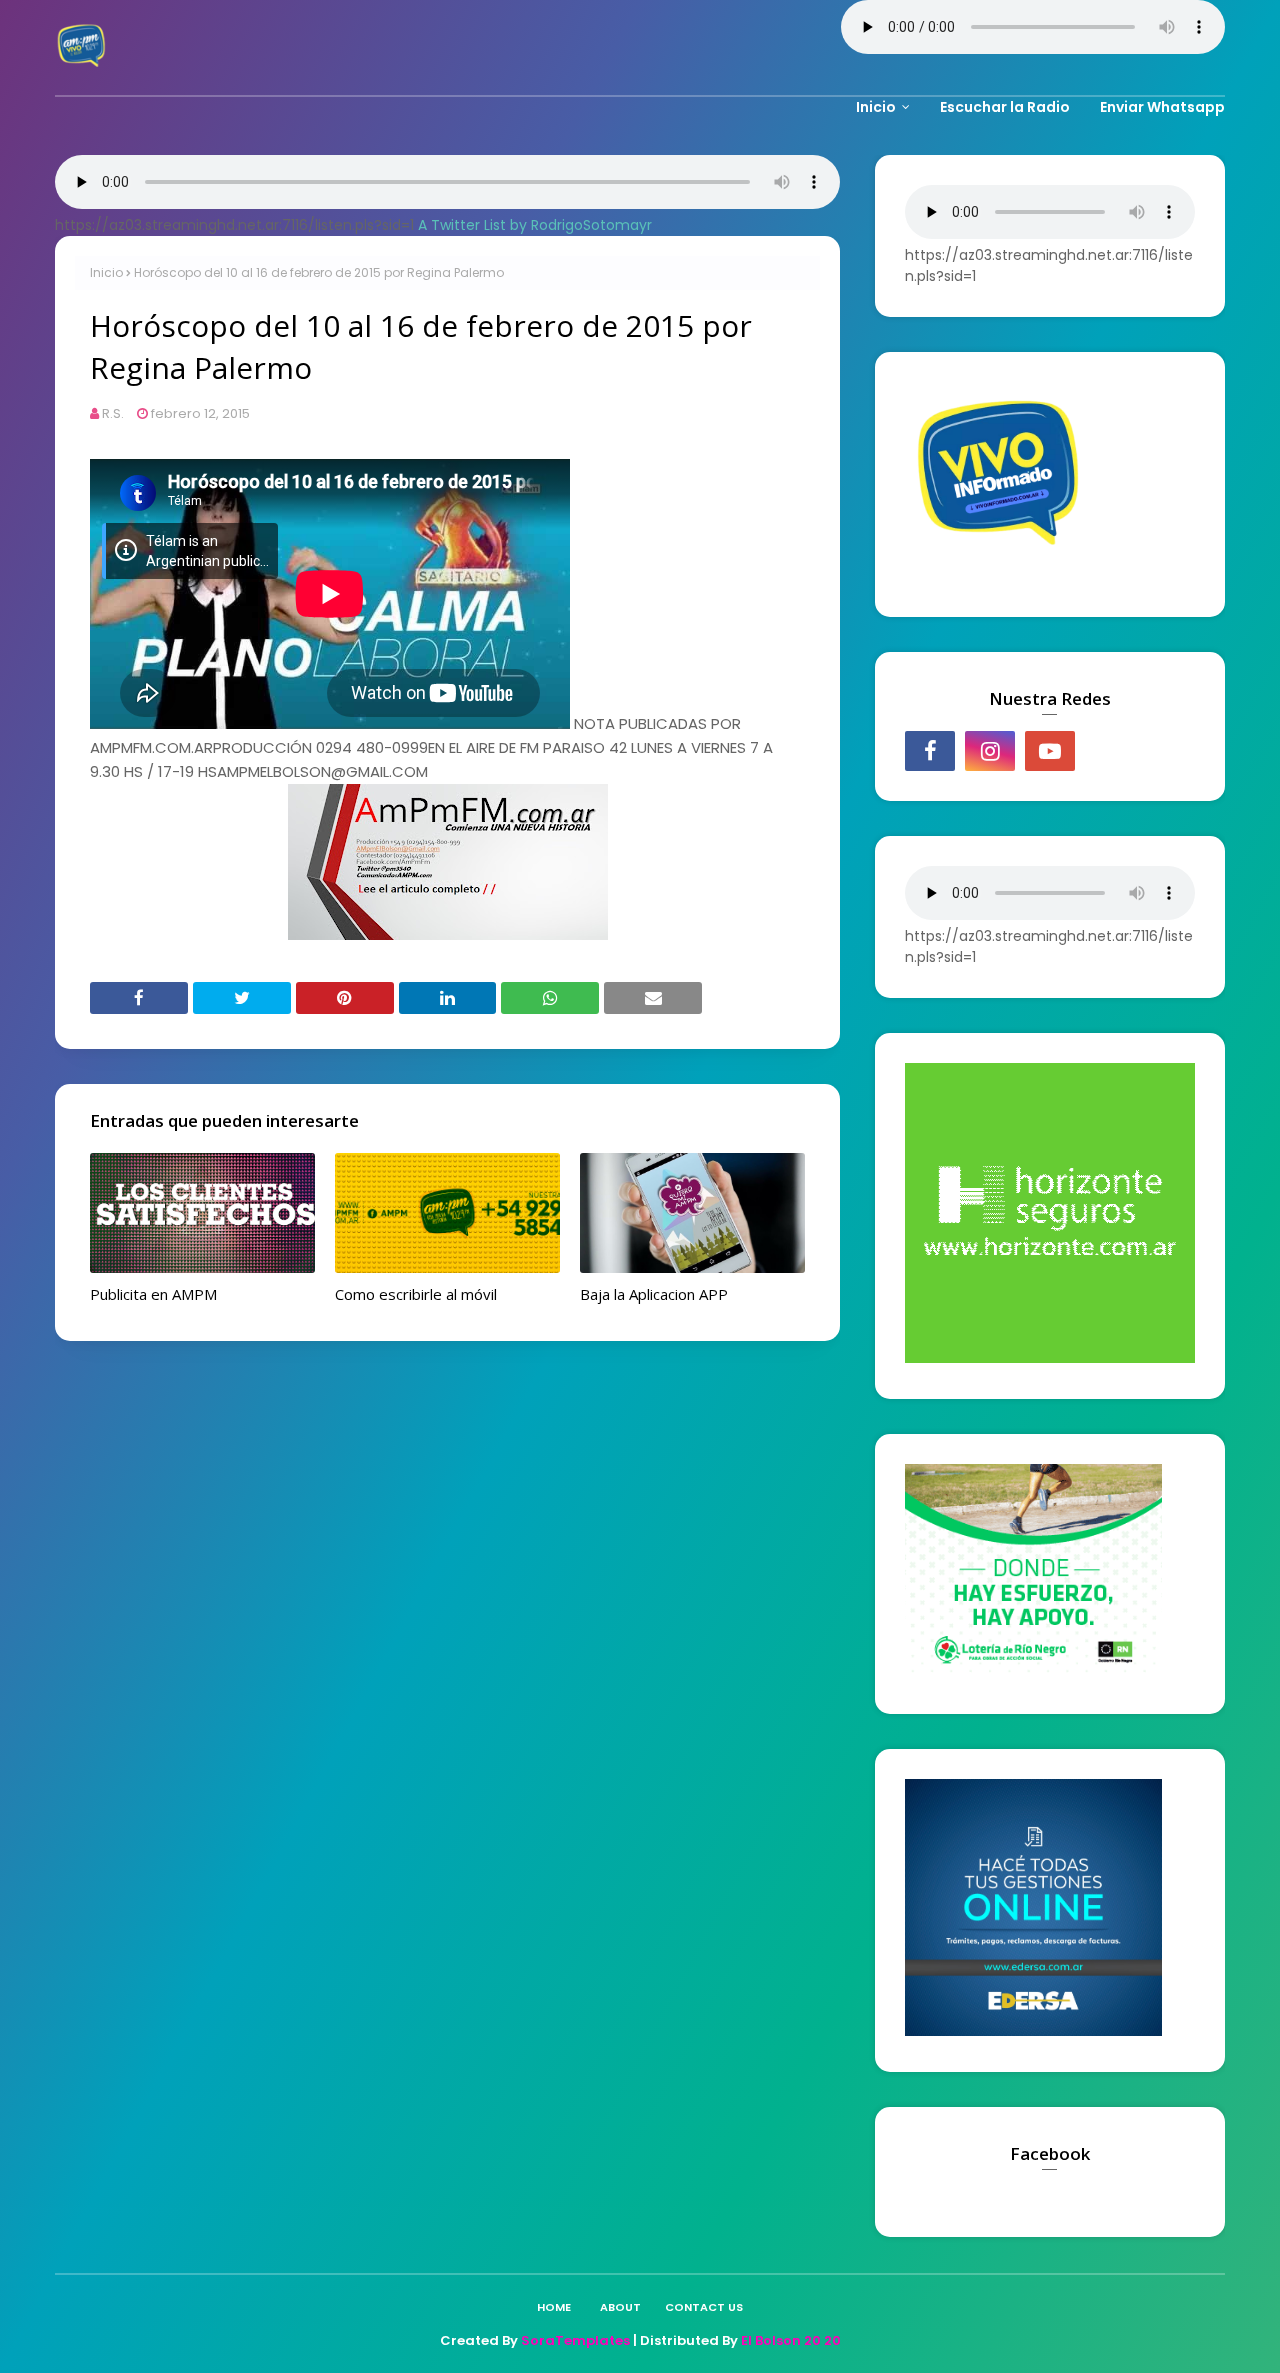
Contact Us (704, 2307)
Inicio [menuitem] (876, 107)
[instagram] (990, 751)
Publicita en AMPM (153, 1294)
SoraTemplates (575, 2340)
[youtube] (1050, 751)
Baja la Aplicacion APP (654, 1294)
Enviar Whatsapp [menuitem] (1162, 107)
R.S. (113, 413)
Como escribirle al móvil (416, 1294)
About (620, 2307)
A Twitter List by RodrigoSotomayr (535, 225)
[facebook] (930, 751)
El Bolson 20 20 (791, 2340)
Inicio (106, 272)
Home (554, 2307)
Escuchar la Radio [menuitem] (1005, 107)
